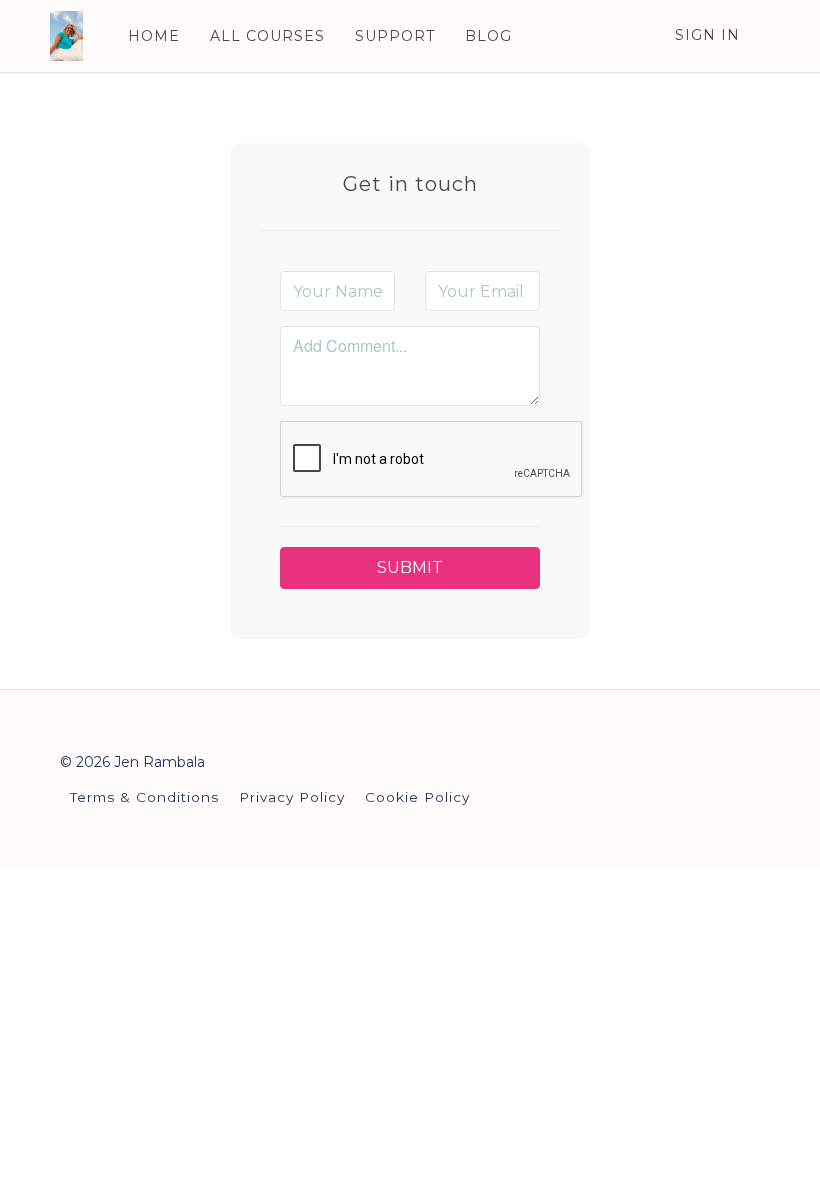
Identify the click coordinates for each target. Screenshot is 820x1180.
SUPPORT (395, 36)
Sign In (707, 35)
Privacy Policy (292, 797)
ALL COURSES (267, 36)
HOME (154, 36)
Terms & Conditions (144, 797)
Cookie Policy (417, 797)
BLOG (488, 36)
